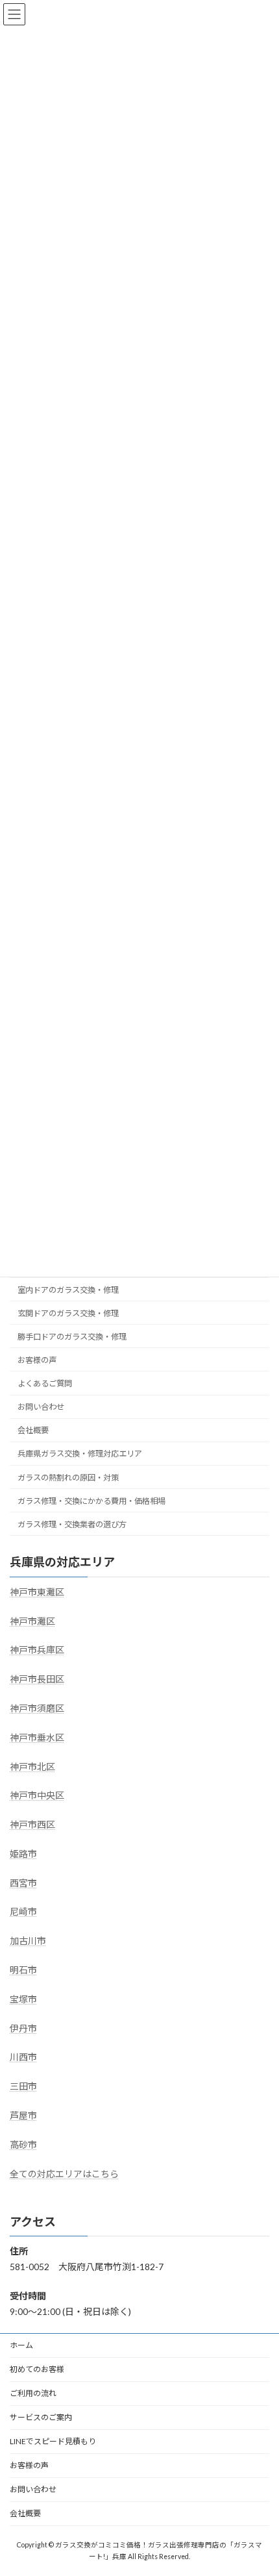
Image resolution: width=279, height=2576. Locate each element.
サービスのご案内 (41, 2417)
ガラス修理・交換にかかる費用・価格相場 (91, 1501)
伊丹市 (23, 2028)
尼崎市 (23, 1912)
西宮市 (23, 1883)
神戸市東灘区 (37, 1592)
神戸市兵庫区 (37, 1650)
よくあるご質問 (45, 1384)
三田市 (23, 2087)
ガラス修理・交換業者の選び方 (72, 1524)
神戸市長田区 (37, 1680)
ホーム (21, 2345)
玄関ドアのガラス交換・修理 (68, 1313)
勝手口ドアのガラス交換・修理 (72, 1337)
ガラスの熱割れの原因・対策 (68, 1478)
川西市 (23, 2057)
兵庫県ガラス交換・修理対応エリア (80, 1454)
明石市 (23, 1970)
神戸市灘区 (32, 1621)
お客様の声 (37, 1360)
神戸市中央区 (37, 1796)
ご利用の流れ (33, 2393)
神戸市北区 (32, 1767)
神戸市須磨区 (37, 1708)
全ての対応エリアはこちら (64, 2174)
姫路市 (23, 1854)
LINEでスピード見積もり (53, 2441)
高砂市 (23, 2145)
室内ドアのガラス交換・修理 (68, 1290)
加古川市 (28, 1941)
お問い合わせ (41, 1407)
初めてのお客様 (37, 2369)
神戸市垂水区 (37, 1737)
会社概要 (33, 1431)
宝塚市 (23, 1999)
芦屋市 (23, 2116)
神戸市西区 (32, 1825)
